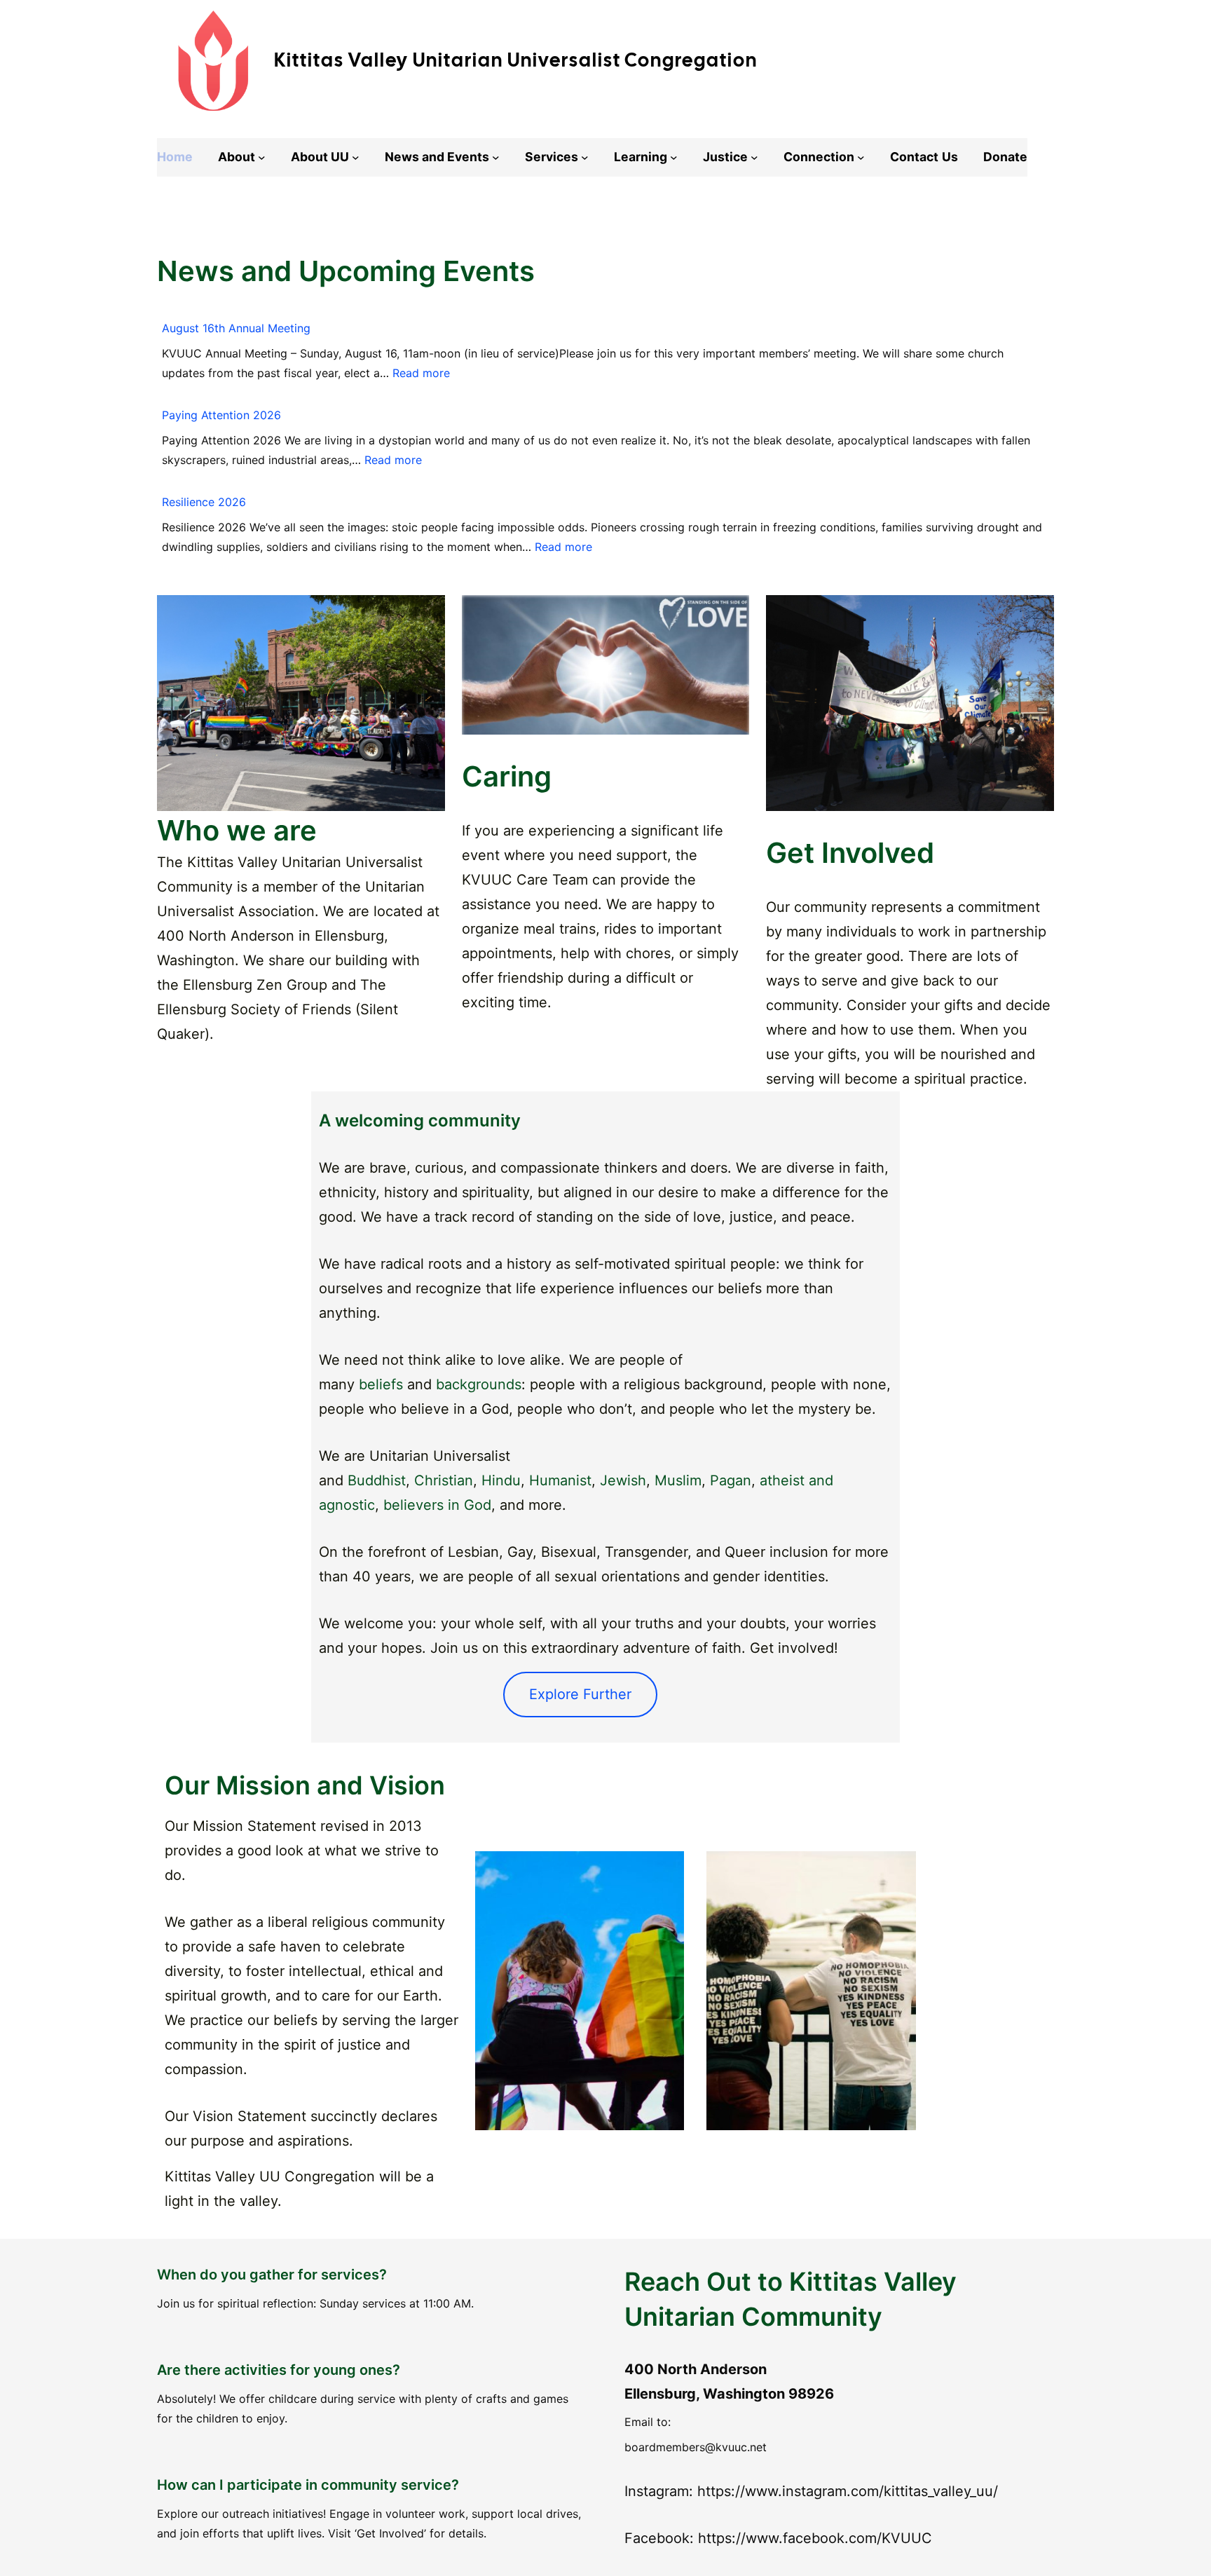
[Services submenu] (585, 157)
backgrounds (479, 1384)
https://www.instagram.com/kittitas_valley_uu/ (848, 2491)
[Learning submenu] (674, 157)
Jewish (623, 1480)
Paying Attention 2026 (221, 415)
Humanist (560, 1480)
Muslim (678, 1480)
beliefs (381, 1384)
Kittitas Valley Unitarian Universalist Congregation (516, 60)
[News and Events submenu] (496, 157)
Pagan (731, 1480)
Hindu (501, 1480)
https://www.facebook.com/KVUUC (815, 2538)
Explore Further (580, 1694)
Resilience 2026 (204, 502)
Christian (444, 1480)
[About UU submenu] (356, 157)
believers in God (437, 1505)
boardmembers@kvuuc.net (696, 2447)
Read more (421, 373)
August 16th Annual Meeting (236, 328)
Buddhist (377, 1480)
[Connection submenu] (861, 157)
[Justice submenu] (754, 157)
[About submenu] (262, 157)
